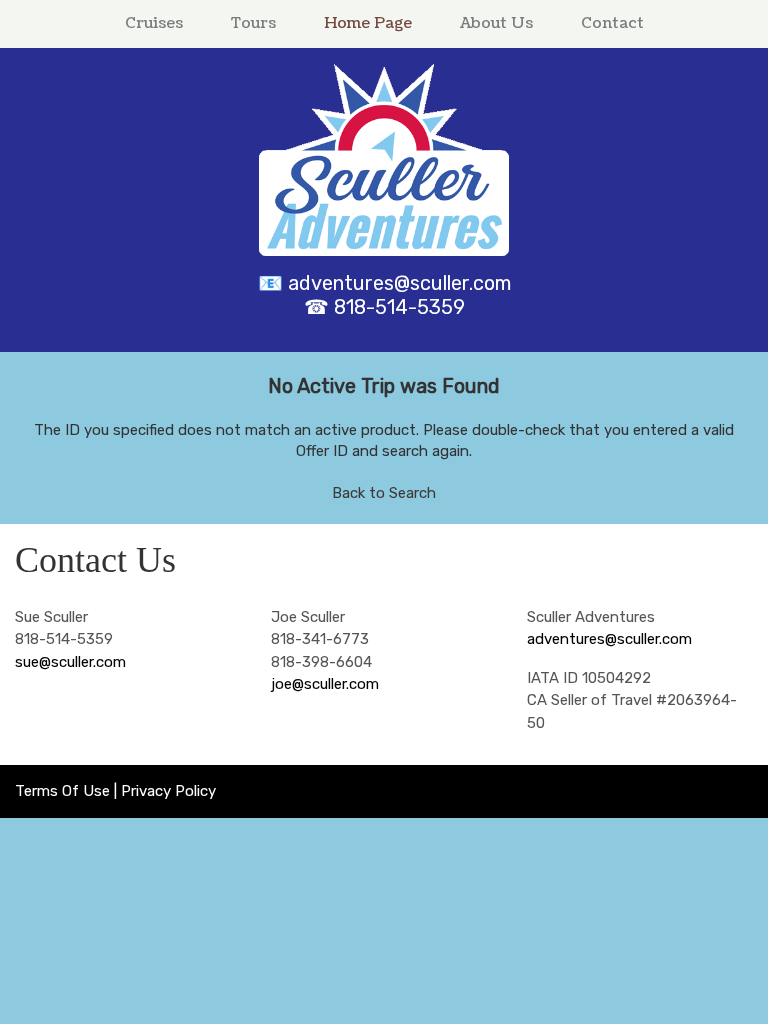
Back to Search (384, 493)
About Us (496, 23)
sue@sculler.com (70, 662)
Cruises (154, 23)
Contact (612, 23)
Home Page (368, 23)
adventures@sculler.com (399, 283)
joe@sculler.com (325, 684)
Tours (253, 23)
